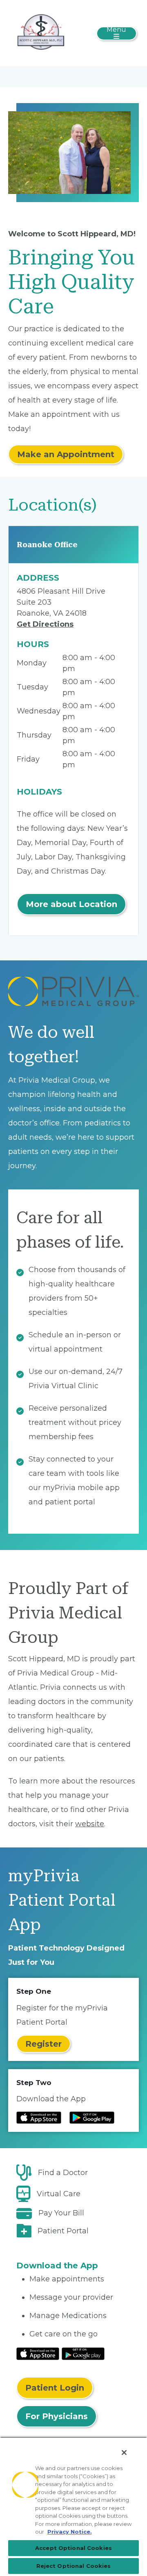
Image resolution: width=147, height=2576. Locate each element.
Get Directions (45, 624)
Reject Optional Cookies (74, 2566)
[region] (73, 2506)
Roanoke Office (47, 545)
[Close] (124, 2453)
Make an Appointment (66, 454)
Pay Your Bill (61, 2213)
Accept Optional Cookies (73, 2548)
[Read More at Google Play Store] (83, 2353)
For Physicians (57, 2416)
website (90, 1824)
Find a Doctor (63, 2173)
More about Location (71, 904)
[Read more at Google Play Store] (92, 2118)
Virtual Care (59, 2194)
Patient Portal (63, 2231)
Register (43, 2044)
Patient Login (55, 2388)
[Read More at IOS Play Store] (38, 2353)
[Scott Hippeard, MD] (41, 33)
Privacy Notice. (70, 2532)
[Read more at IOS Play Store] (39, 2118)
